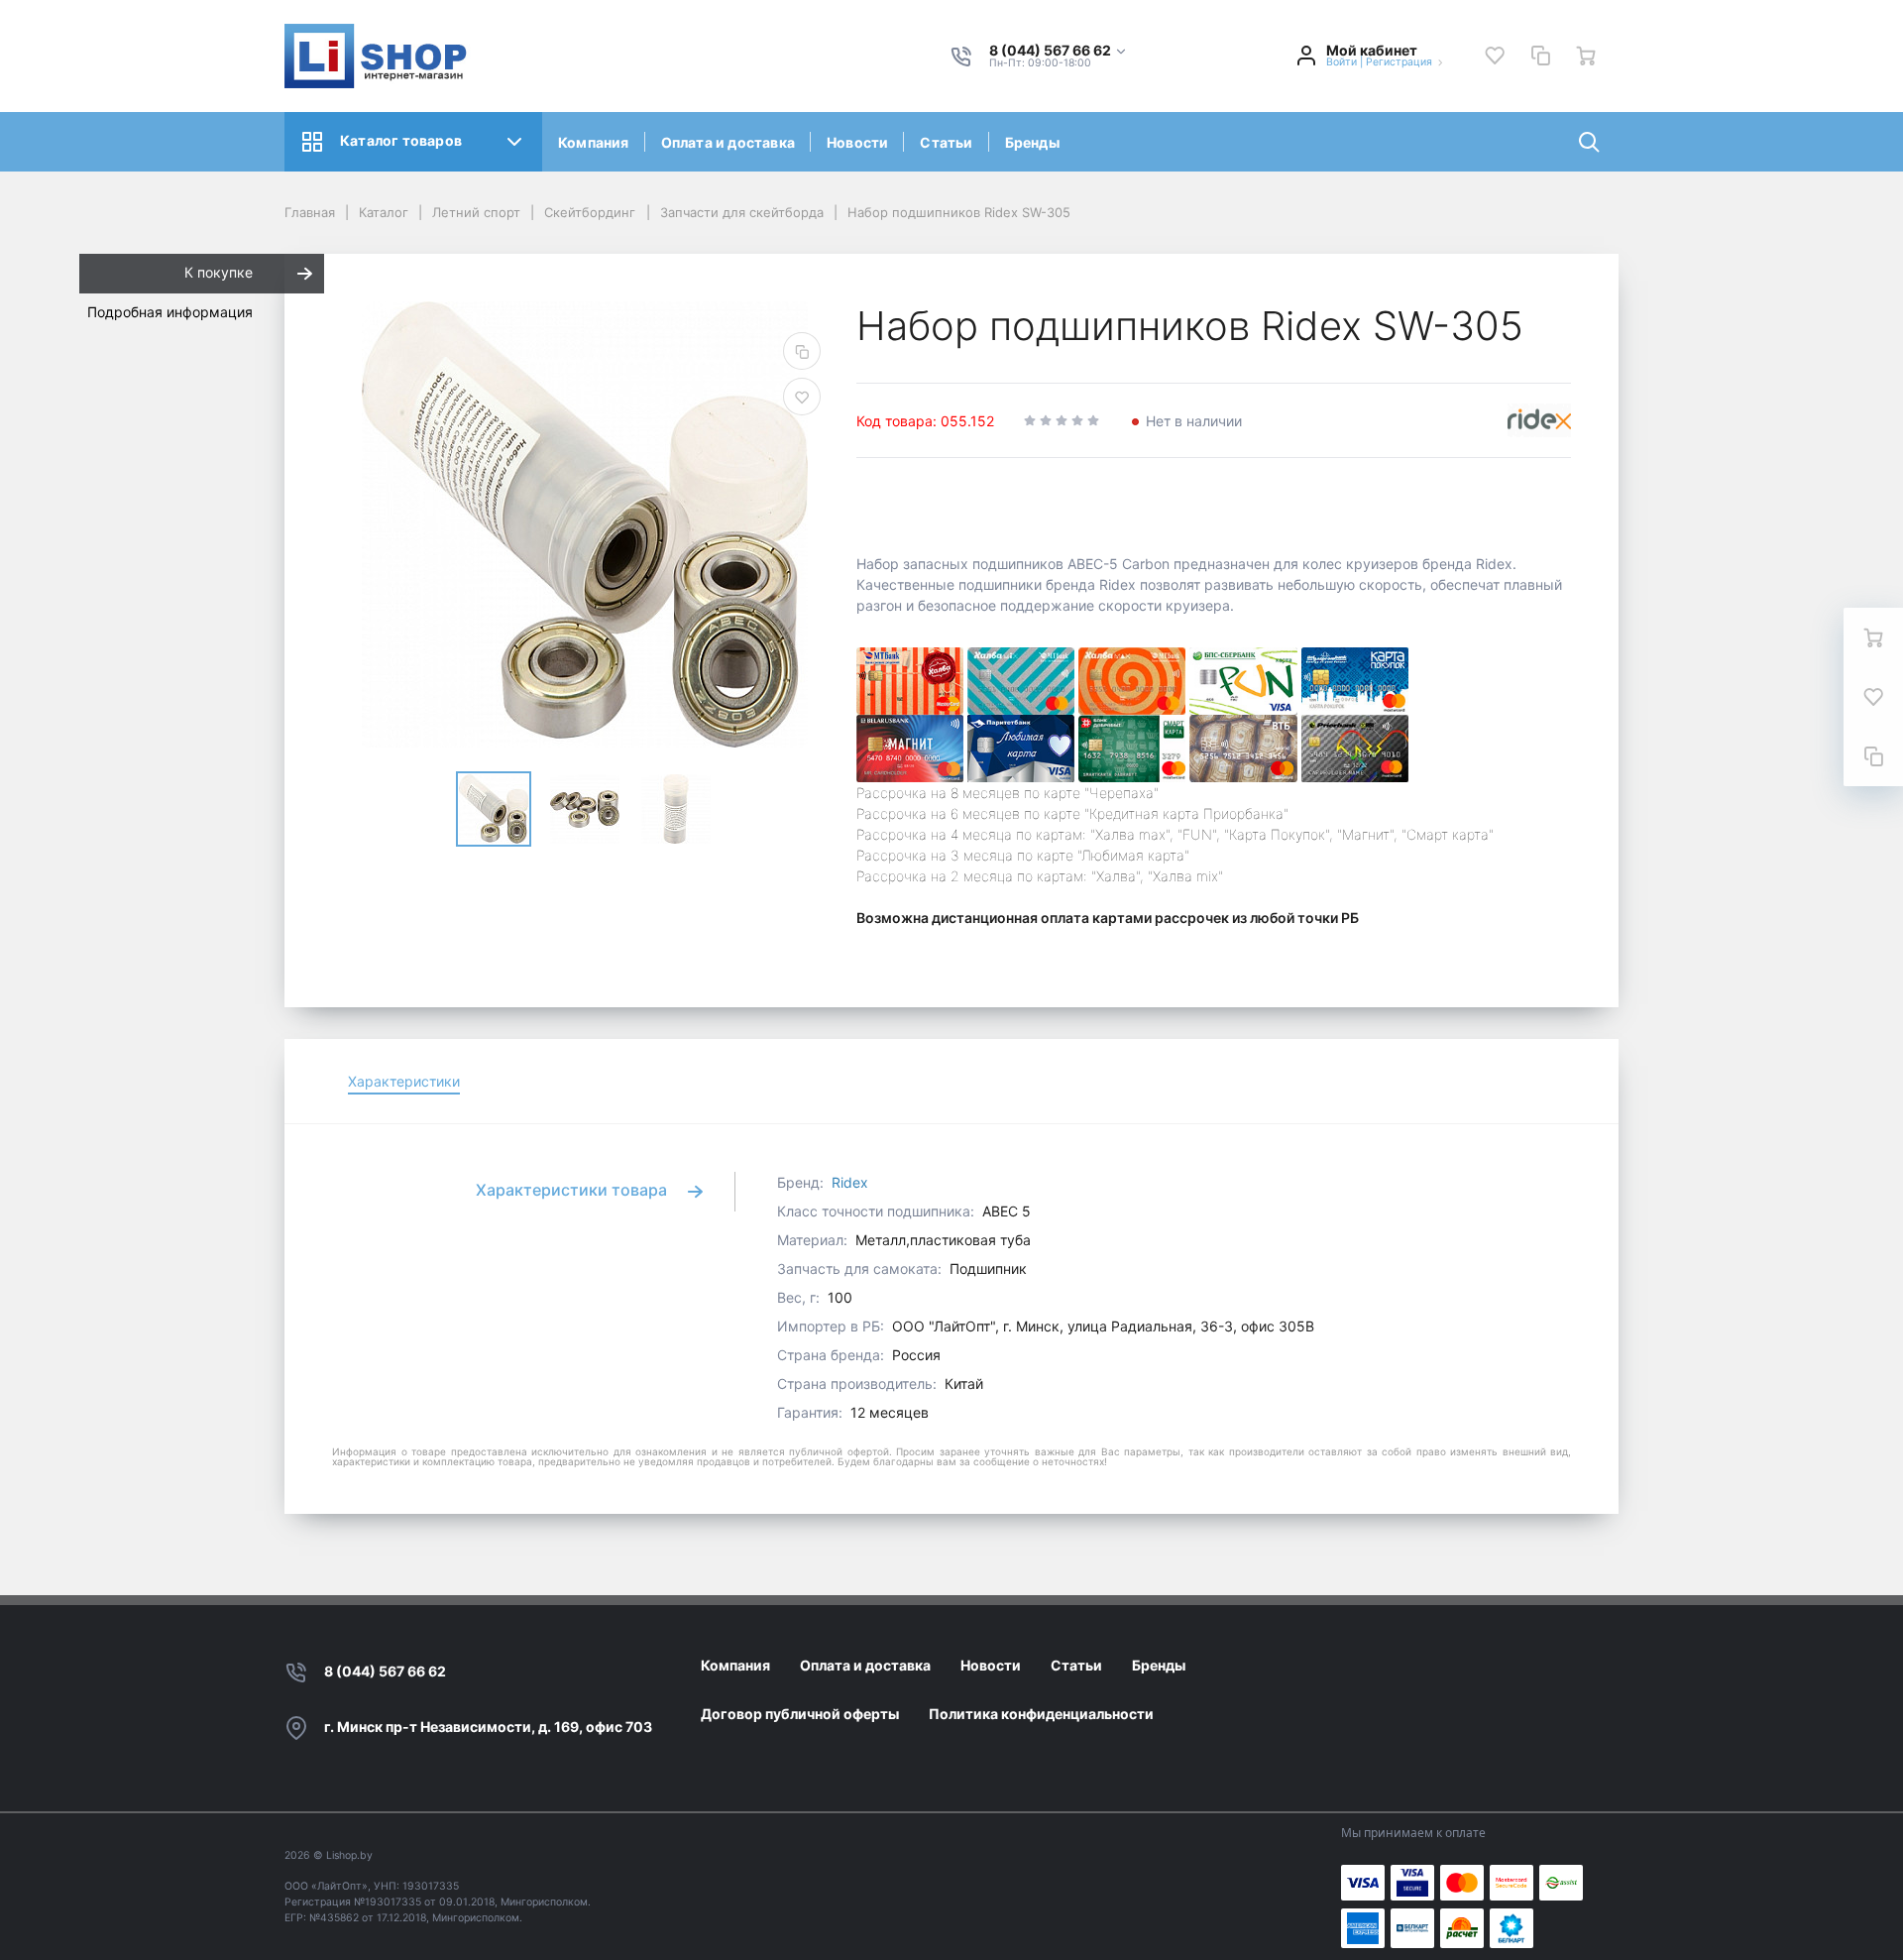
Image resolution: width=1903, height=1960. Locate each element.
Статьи (946, 142)
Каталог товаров (401, 140)
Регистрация (1399, 62)
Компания (594, 142)
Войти (1342, 62)
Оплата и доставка (728, 142)
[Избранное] (1495, 56)
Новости (857, 142)
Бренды (1032, 142)
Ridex (850, 1182)
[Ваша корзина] (1586, 56)
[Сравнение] (1540, 56)
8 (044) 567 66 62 (385, 1671)
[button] (1059, 51)
